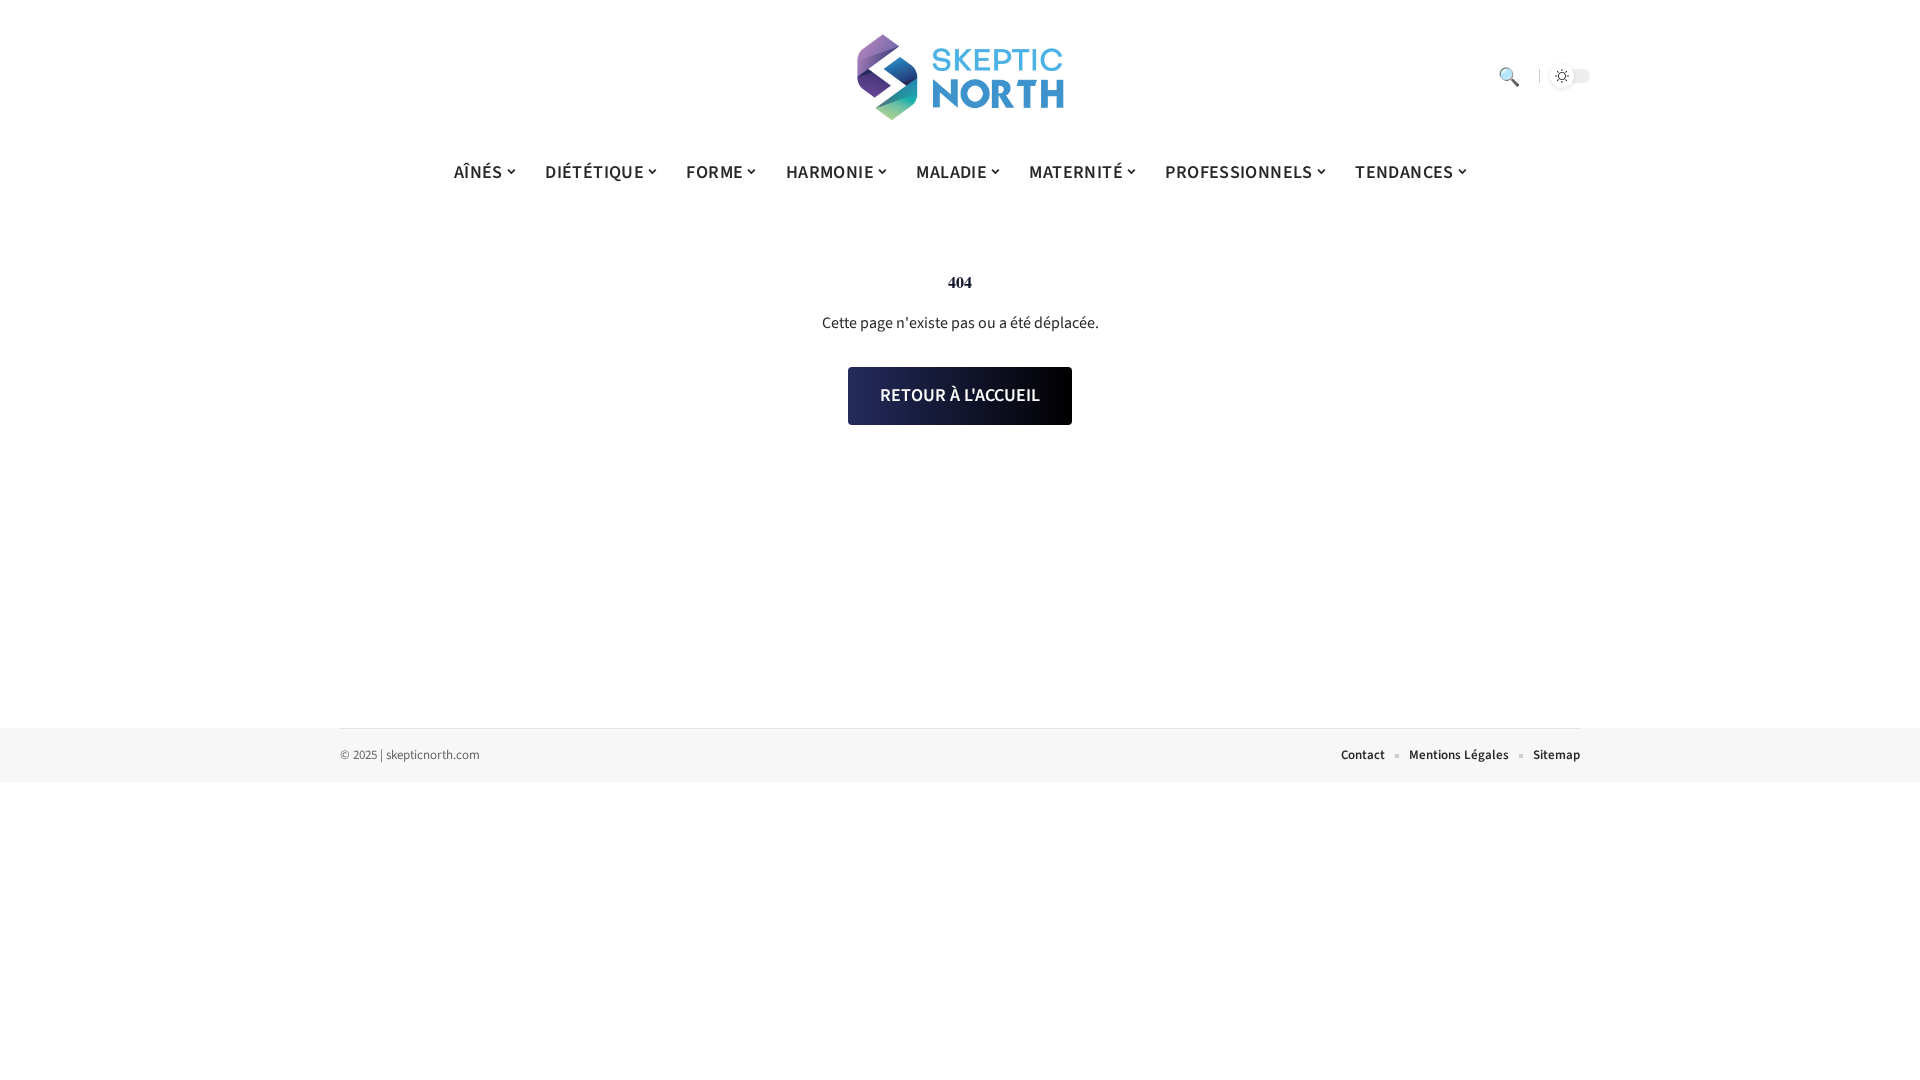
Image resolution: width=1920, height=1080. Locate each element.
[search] (1509, 76)
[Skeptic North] (960, 76)
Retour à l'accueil (960, 395)
